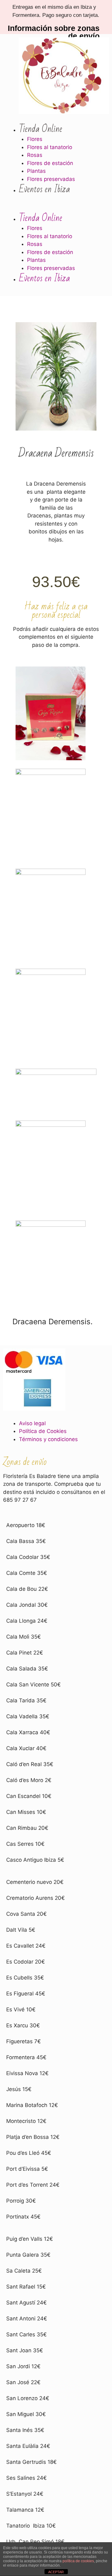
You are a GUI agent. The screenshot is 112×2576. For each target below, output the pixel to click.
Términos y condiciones (48, 1439)
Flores (35, 139)
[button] (47, 208)
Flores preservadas (51, 179)
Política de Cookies (43, 1431)
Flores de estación (50, 163)
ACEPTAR (56, 2572)
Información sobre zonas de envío (54, 32)
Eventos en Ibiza (44, 189)
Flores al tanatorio (50, 147)
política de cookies (78, 2561)
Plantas (36, 171)
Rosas (35, 155)
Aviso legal (32, 1423)
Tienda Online (41, 129)
